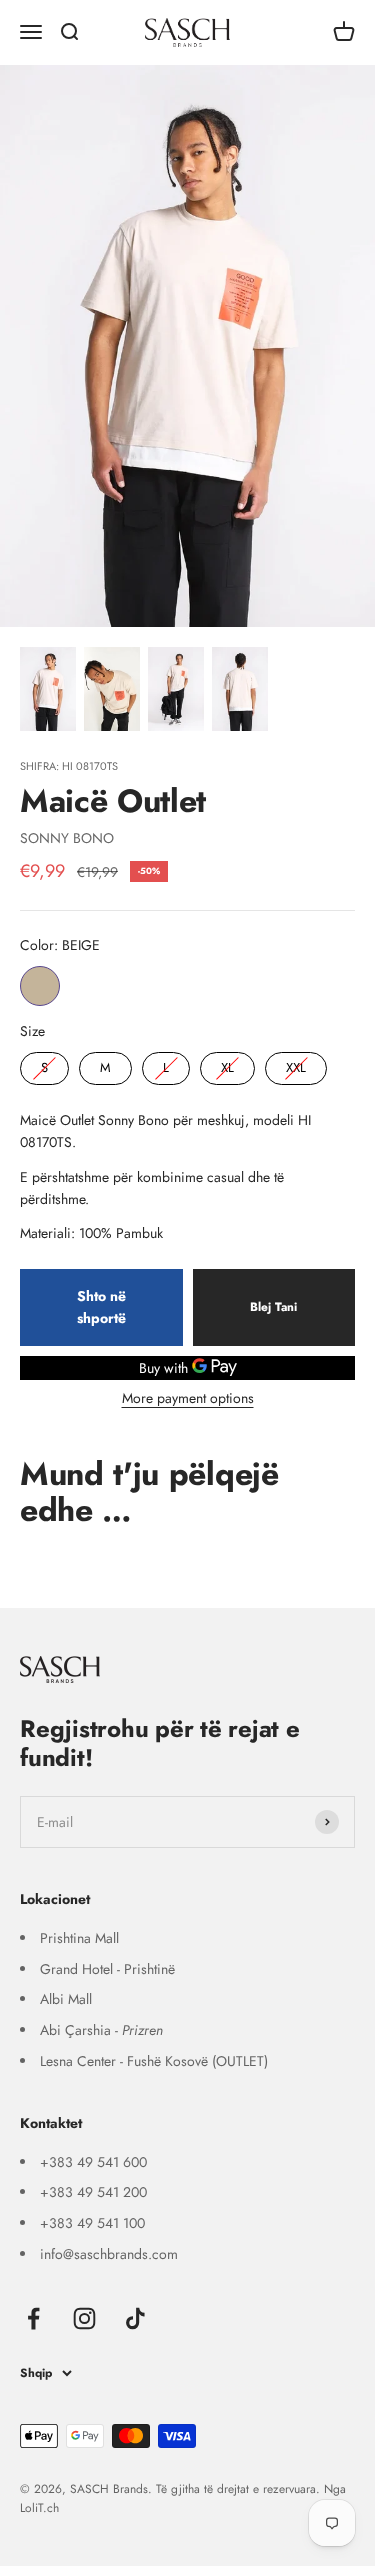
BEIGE (40, 986)
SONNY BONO (67, 838)
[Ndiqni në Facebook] (33, 2318)
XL (228, 1064)
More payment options (188, 1398)
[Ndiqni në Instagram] (84, 2318)
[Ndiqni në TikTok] (135, 2318)
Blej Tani (273, 1307)
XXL (296, 1064)
